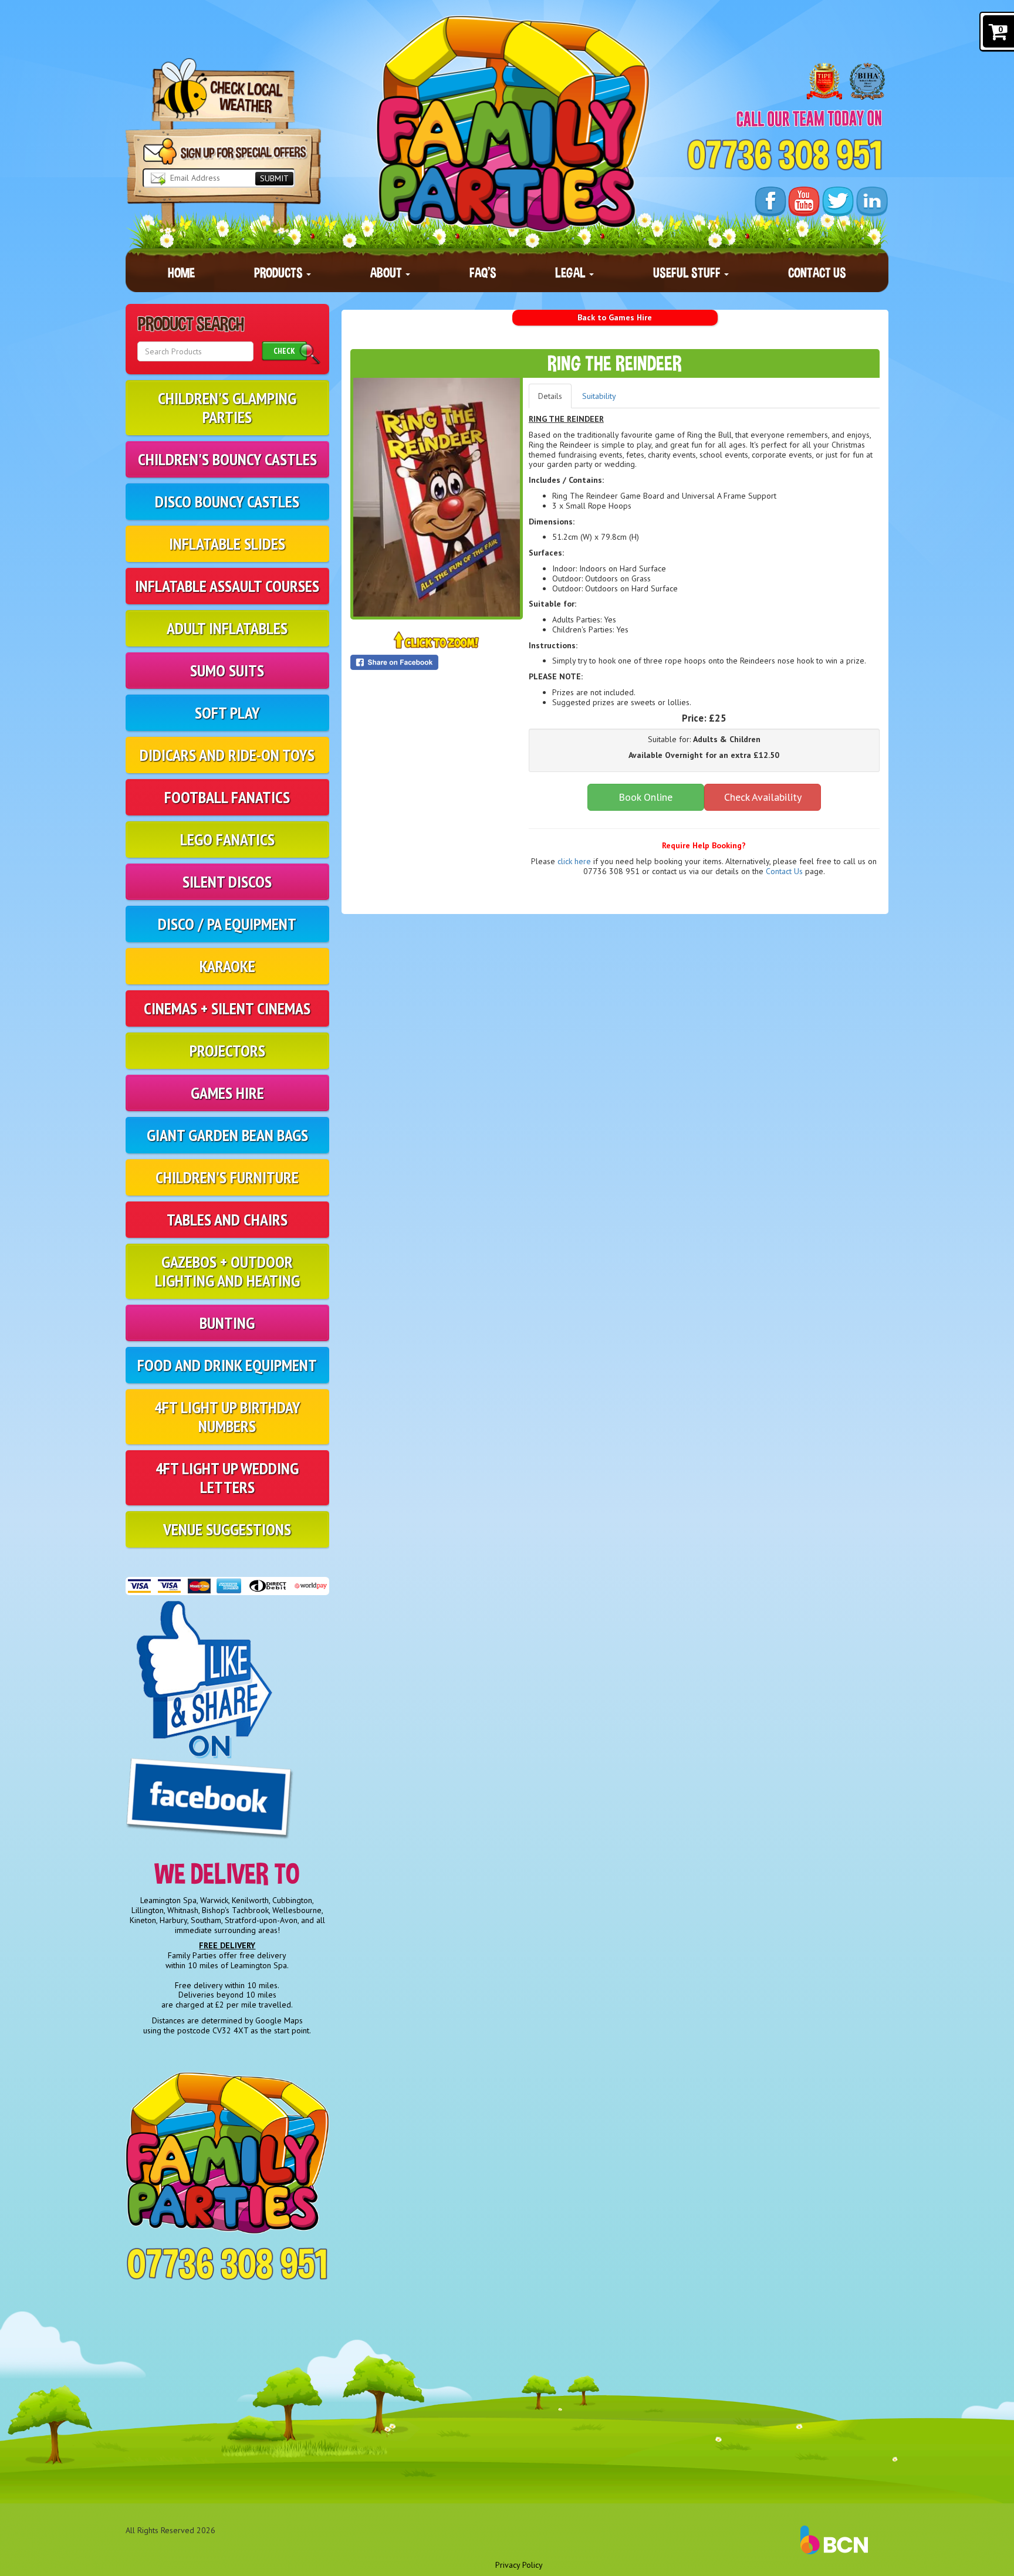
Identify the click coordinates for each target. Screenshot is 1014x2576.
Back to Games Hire (615, 317)
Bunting (227, 1323)
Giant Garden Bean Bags (227, 1135)
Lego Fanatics (227, 839)
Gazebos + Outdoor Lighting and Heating (227, 1271)
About (387, 273)
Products (280, 273)
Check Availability (763, 797)
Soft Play (227, 712)
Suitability (599, 396)
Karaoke (227, 966)
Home (181, 273)
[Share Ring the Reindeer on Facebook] (437, 662)
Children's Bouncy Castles (227, 459)
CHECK (284, 351)
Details (550, 396)
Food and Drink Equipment (227, 1365)
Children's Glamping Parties (227, 407)
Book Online (645, 797)
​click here (574, 861)
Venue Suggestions (227, 1529)
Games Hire (227, 1093)
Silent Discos (227, 881)
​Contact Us (784, 871)
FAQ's (483, 273)
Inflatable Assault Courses (227, 586)
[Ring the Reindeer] (437, 497)
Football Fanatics (227, 797)
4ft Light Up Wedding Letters (227, 1477)
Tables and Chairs (227, 1219)
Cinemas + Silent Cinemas (227, 1008)
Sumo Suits (227, 670)
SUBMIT (274, 178)
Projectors (227, 1050)
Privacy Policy (519, 2565)
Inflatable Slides (227, 544)
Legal (572, 273)
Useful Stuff (688, 273)
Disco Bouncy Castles (227, 501)
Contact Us (817, 273)
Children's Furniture (227, 1177)
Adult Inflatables (227, 628)
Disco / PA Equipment (227, 924)
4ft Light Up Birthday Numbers (227, 1416)
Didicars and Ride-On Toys (227, 755)
